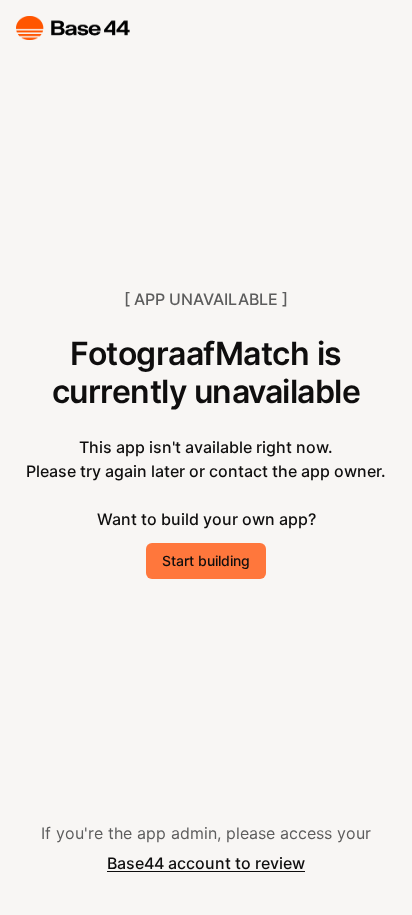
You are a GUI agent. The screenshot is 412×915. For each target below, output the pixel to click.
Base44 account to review (206, 863)
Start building (206, 560)
